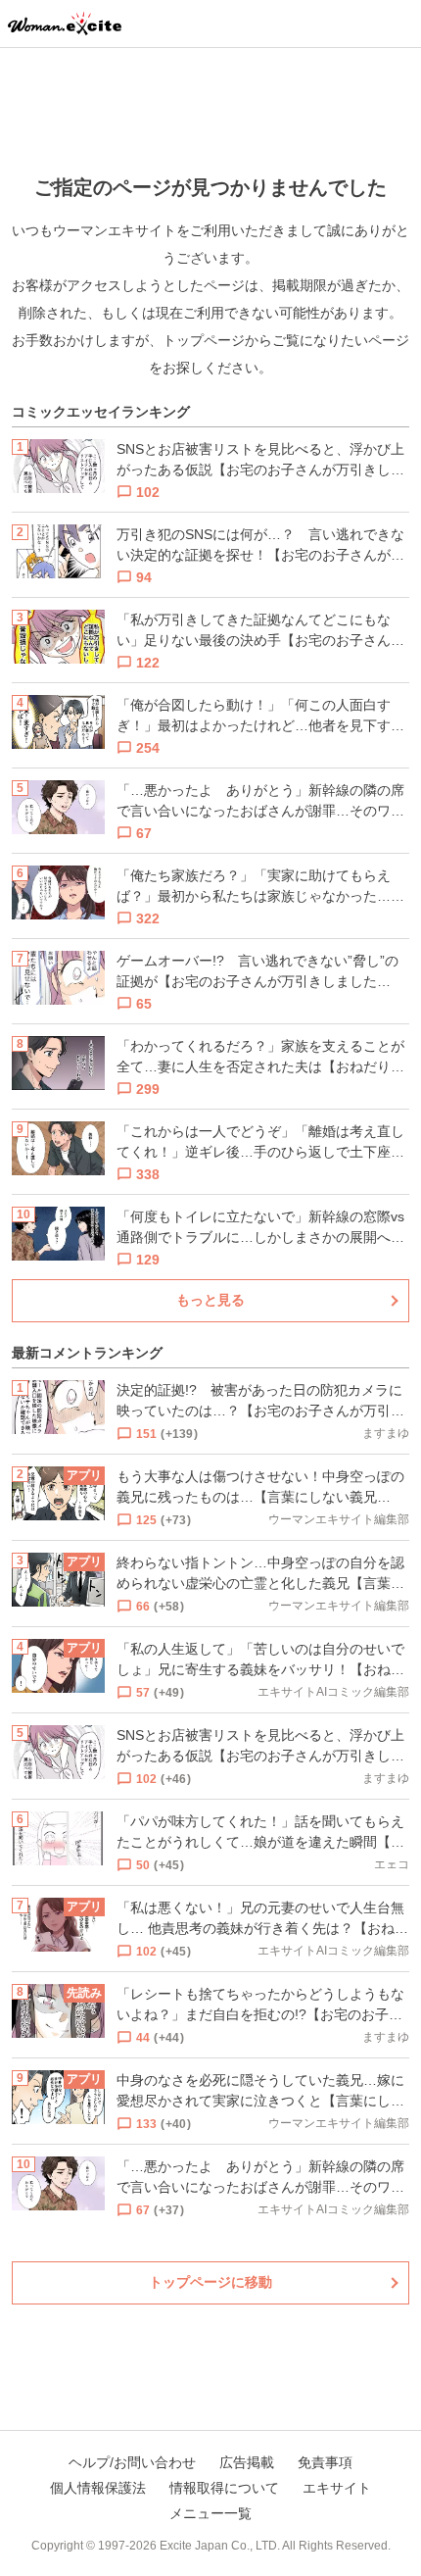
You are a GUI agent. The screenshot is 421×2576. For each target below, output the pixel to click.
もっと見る (210, 1300)
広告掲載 (247, 2462)
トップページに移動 (210, 2282)
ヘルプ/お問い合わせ (132, 2462)
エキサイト (337, 2488)
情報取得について (224, 2488)
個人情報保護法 (98, 2488)
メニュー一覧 (210, 2513)
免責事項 (325, 2462)
